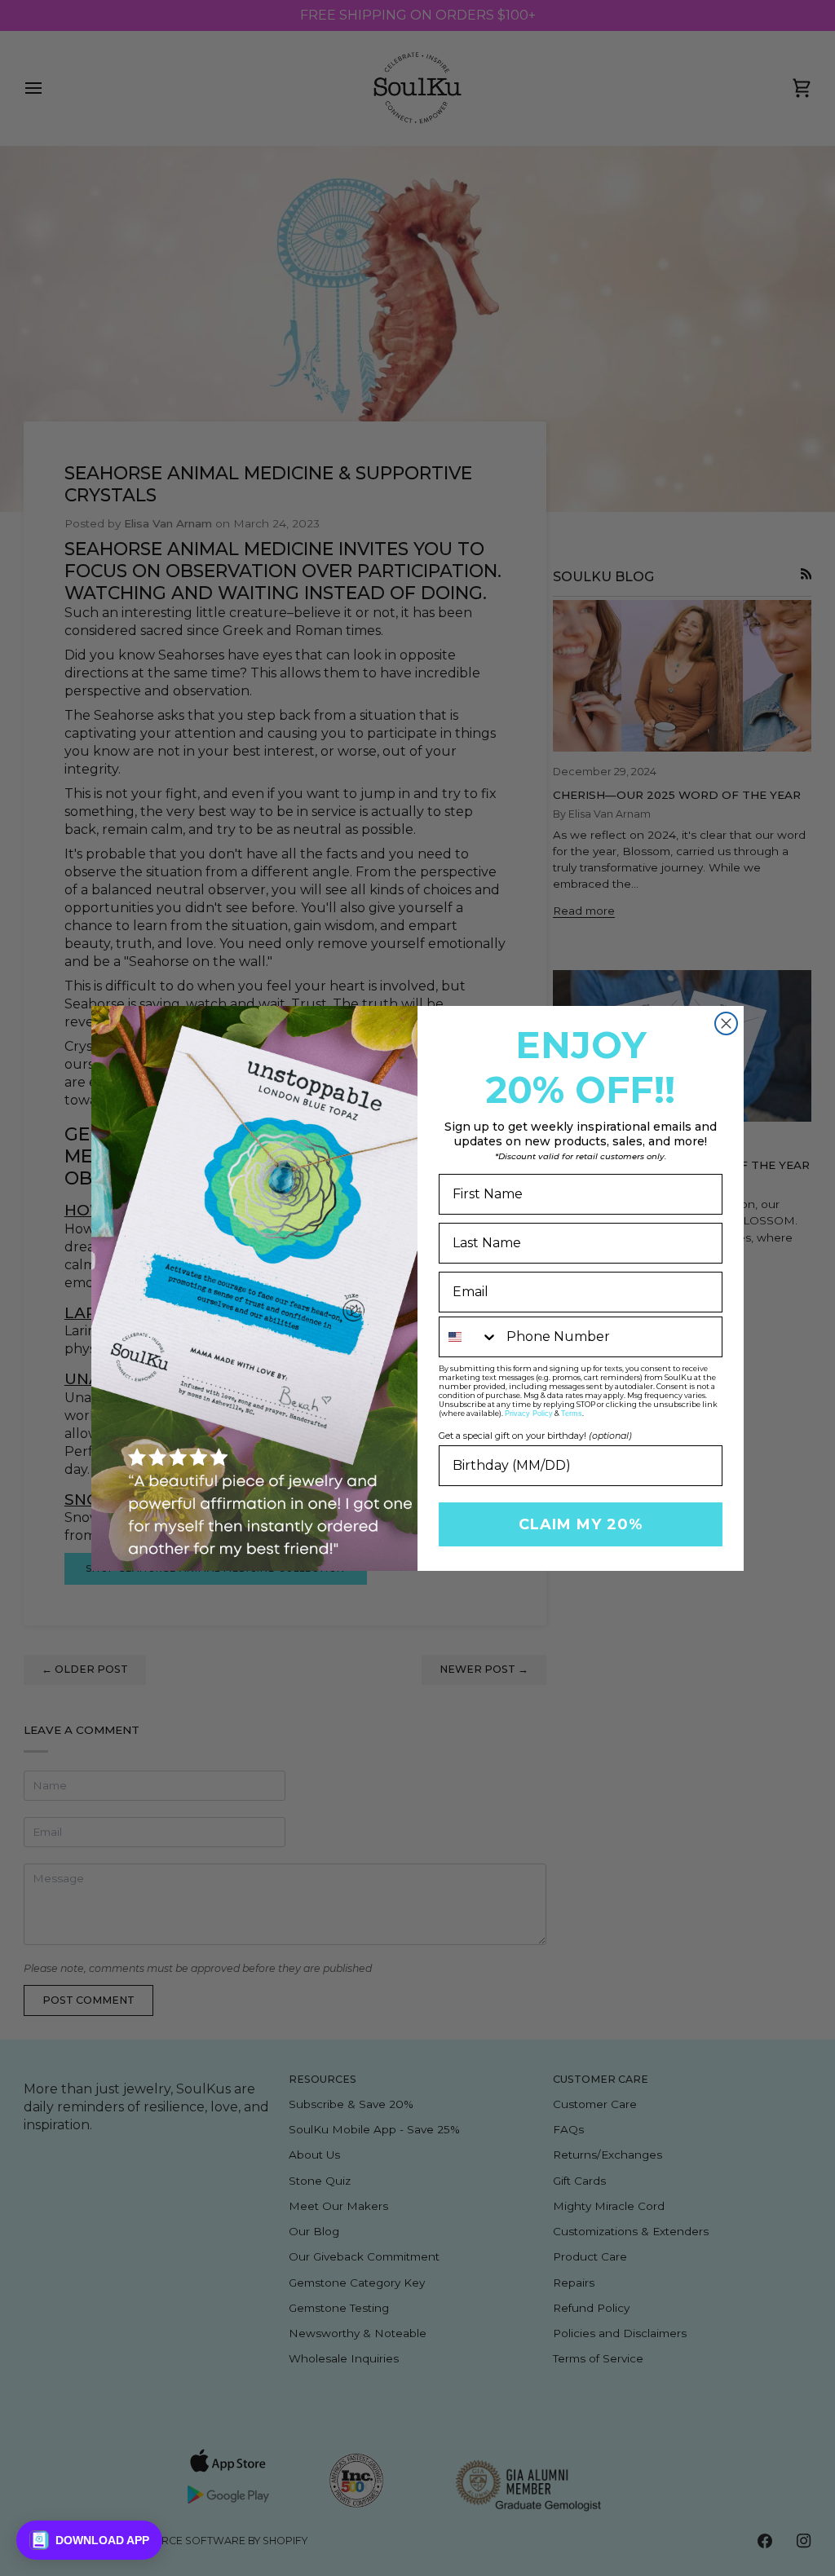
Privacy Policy (529, 1414)
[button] (89, 2540)
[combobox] (469, 1337)
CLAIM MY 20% (581, 1524)
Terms (572, 1414)
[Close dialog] (726, 1023)
